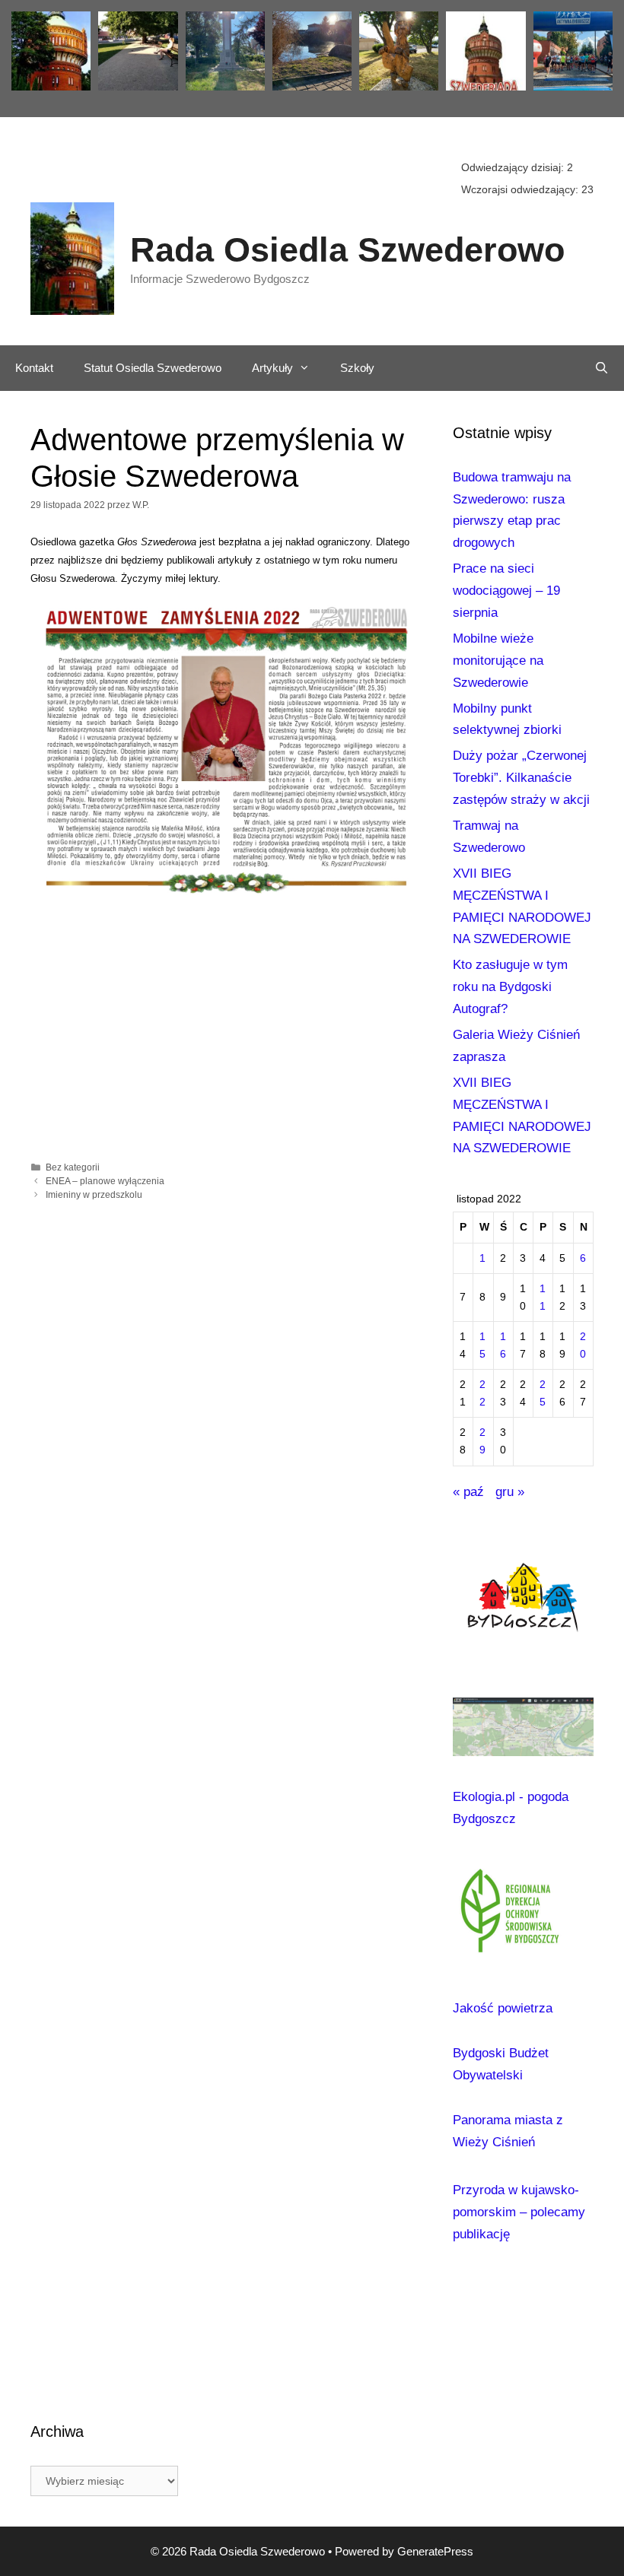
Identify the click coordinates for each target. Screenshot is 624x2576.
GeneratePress (435, 2551)
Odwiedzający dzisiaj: (514, 167)
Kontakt (34, 368)
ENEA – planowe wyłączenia (105, 1181)
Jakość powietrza (503, 2008)
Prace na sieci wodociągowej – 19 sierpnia (506, 591)
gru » (510, 1492)
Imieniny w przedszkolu (94, 1195)
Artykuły (272, 368)
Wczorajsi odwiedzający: (521, 189)
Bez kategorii (73, 1167)
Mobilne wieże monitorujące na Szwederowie (498, 661)
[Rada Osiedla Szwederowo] (72, 258)
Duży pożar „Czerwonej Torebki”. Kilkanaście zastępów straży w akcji (521, 778)
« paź (468, 1492)
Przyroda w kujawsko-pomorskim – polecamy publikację (519, 2212)
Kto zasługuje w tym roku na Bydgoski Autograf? (510, 987)
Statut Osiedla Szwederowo (153, 368)
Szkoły (357, 368)
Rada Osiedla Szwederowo (347, 250)
